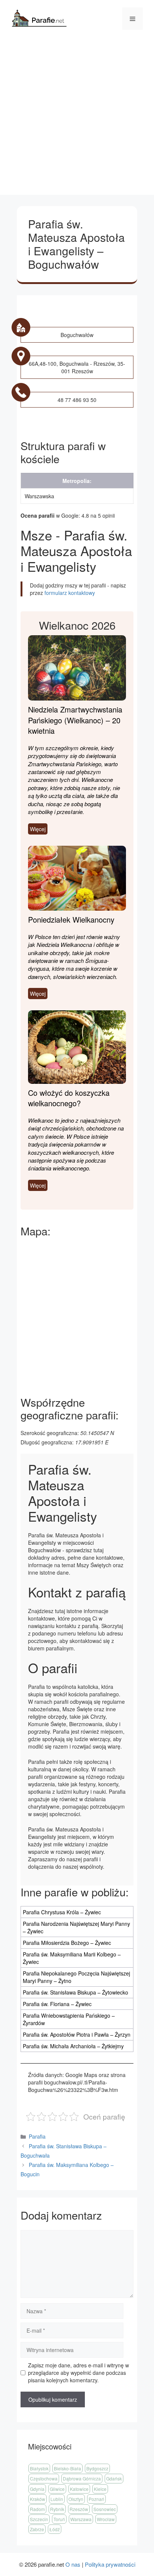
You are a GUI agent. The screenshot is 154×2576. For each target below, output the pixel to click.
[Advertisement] (77, 118)
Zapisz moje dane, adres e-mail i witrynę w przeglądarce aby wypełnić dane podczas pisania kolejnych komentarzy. (78, 2373)
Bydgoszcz (97, 2468)
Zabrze (37, 2529)
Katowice (79, 2489)
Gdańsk (114, 2478)
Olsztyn (76, 2499)
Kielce (100, 2489)
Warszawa (81, 2519)
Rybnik (57, 2509)
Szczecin (39, 2519)
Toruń (59, 2519)
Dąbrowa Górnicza (82, 2478)
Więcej (38, 829)
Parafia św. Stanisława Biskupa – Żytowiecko (76, 1992)
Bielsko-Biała (67, 2468)
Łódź (55, 2529)
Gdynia (37, 2489)
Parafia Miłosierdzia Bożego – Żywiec (67, 1943)
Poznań (96, 2499)
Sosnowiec (105, 2509)
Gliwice (57, 2489)
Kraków (38, 2499)
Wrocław (106, 2519)
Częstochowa (44, 2478)
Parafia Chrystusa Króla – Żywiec (62, 1912)
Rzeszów (79, 2509)
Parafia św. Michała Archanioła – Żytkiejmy (73, 2046)
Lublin (57, 2499)
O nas (73, 2564)
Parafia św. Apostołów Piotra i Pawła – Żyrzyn (77, 2034)
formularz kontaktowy (70, 593)
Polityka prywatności (110, 2564)
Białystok (39, 2468)
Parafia (37, 2136)
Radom (37, 2509)
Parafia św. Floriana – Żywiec (57, 2004)
